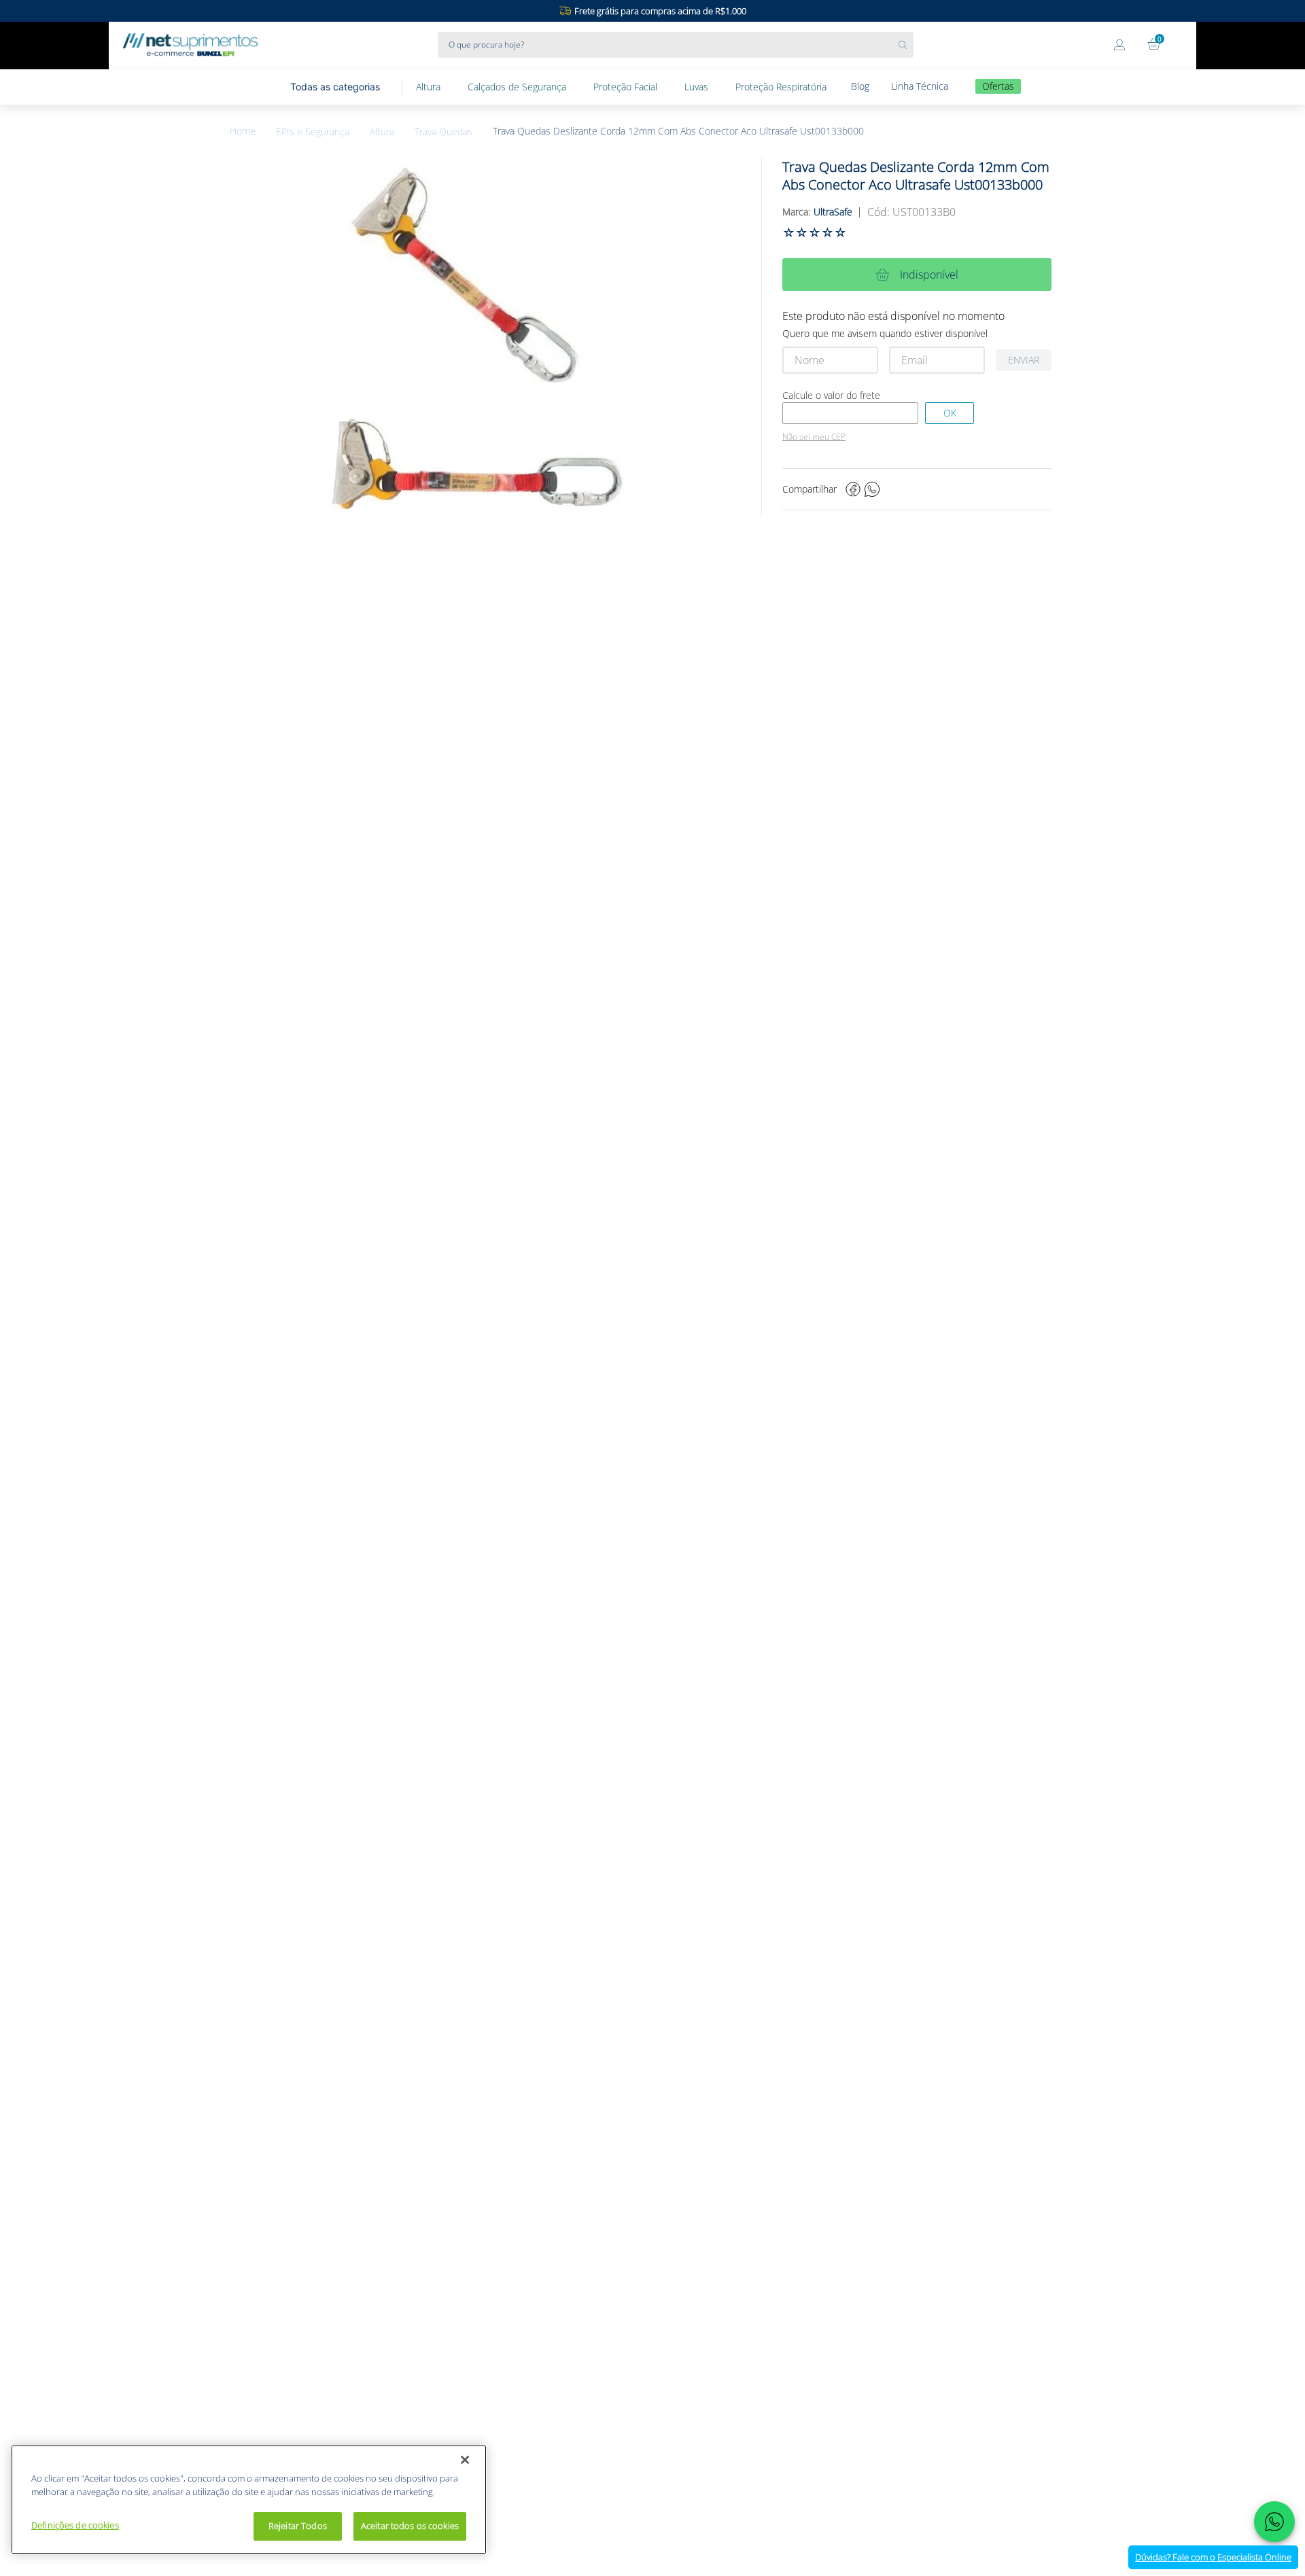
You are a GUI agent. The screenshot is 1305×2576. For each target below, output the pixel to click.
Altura (382, 132)
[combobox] (676, 45)
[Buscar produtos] (906, 45)
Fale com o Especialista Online (1213, 2557)
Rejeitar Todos (298, 2526)
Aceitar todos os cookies (410, 2526)
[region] (249, 2500)
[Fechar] (465, 2460)
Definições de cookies (75, 2525)
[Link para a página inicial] (253, 131)
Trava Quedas (443, 132)
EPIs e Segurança (313, 132)
